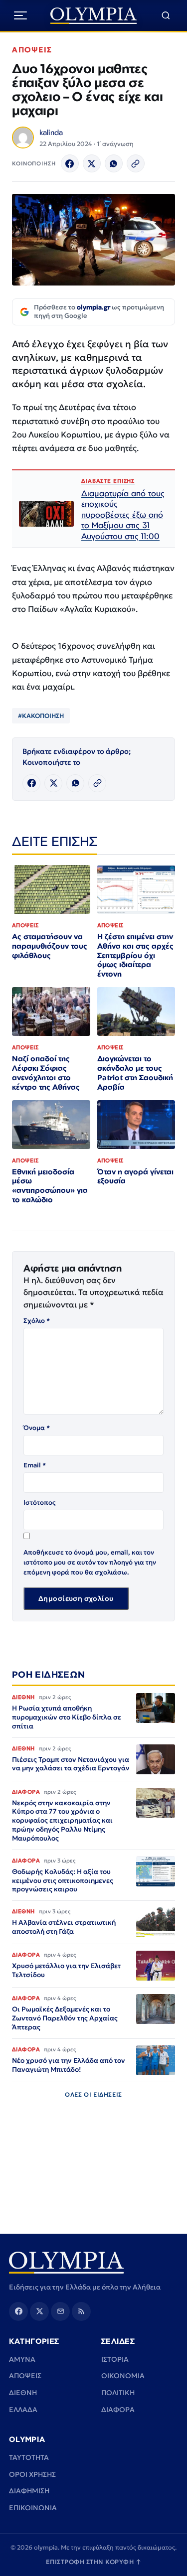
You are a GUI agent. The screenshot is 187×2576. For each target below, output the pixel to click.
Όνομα (37, 1428)
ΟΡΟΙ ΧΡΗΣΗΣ (32, 2474)
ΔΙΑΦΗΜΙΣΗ (29, 2491)
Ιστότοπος (40, 1503)
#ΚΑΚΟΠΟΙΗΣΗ (41, 716)
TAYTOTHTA (29, 2457)
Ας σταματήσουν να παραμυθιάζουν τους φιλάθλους (50, 946)
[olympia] (93, 16)
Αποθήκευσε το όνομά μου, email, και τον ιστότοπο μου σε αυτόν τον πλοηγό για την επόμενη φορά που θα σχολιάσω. (90, 1562)
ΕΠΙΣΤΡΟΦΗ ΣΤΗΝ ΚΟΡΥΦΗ (94, 2562)
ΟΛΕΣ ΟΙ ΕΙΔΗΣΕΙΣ (93, 2094)
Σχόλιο (37, 1321)
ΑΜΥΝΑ (22, 2359)
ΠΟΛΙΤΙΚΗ (118, 2393)
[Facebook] (70, 163)
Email (35, 1465)
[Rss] (81, 2311)
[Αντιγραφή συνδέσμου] (136, 163)
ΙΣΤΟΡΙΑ (115, 2359)
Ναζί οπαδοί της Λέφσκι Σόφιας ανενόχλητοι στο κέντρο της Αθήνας (46, 1073)
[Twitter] (92, 163)
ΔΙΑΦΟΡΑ (118, 2410)
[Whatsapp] (114, 163)
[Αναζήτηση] (166, 16)
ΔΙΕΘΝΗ (23, 2393)
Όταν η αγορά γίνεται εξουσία (135, 1176)
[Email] (60, 2311)
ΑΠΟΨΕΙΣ (32, 50)
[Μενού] (20, 15)
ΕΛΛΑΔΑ (23, 2410)
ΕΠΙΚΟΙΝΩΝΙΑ (33, 2508)
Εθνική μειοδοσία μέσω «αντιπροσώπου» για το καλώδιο (50, 1186)
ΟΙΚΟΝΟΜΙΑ (123, 2376)
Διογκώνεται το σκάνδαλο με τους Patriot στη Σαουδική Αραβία (135, 1073)
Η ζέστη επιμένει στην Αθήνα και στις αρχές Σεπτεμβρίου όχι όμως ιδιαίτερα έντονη (135, 955)
